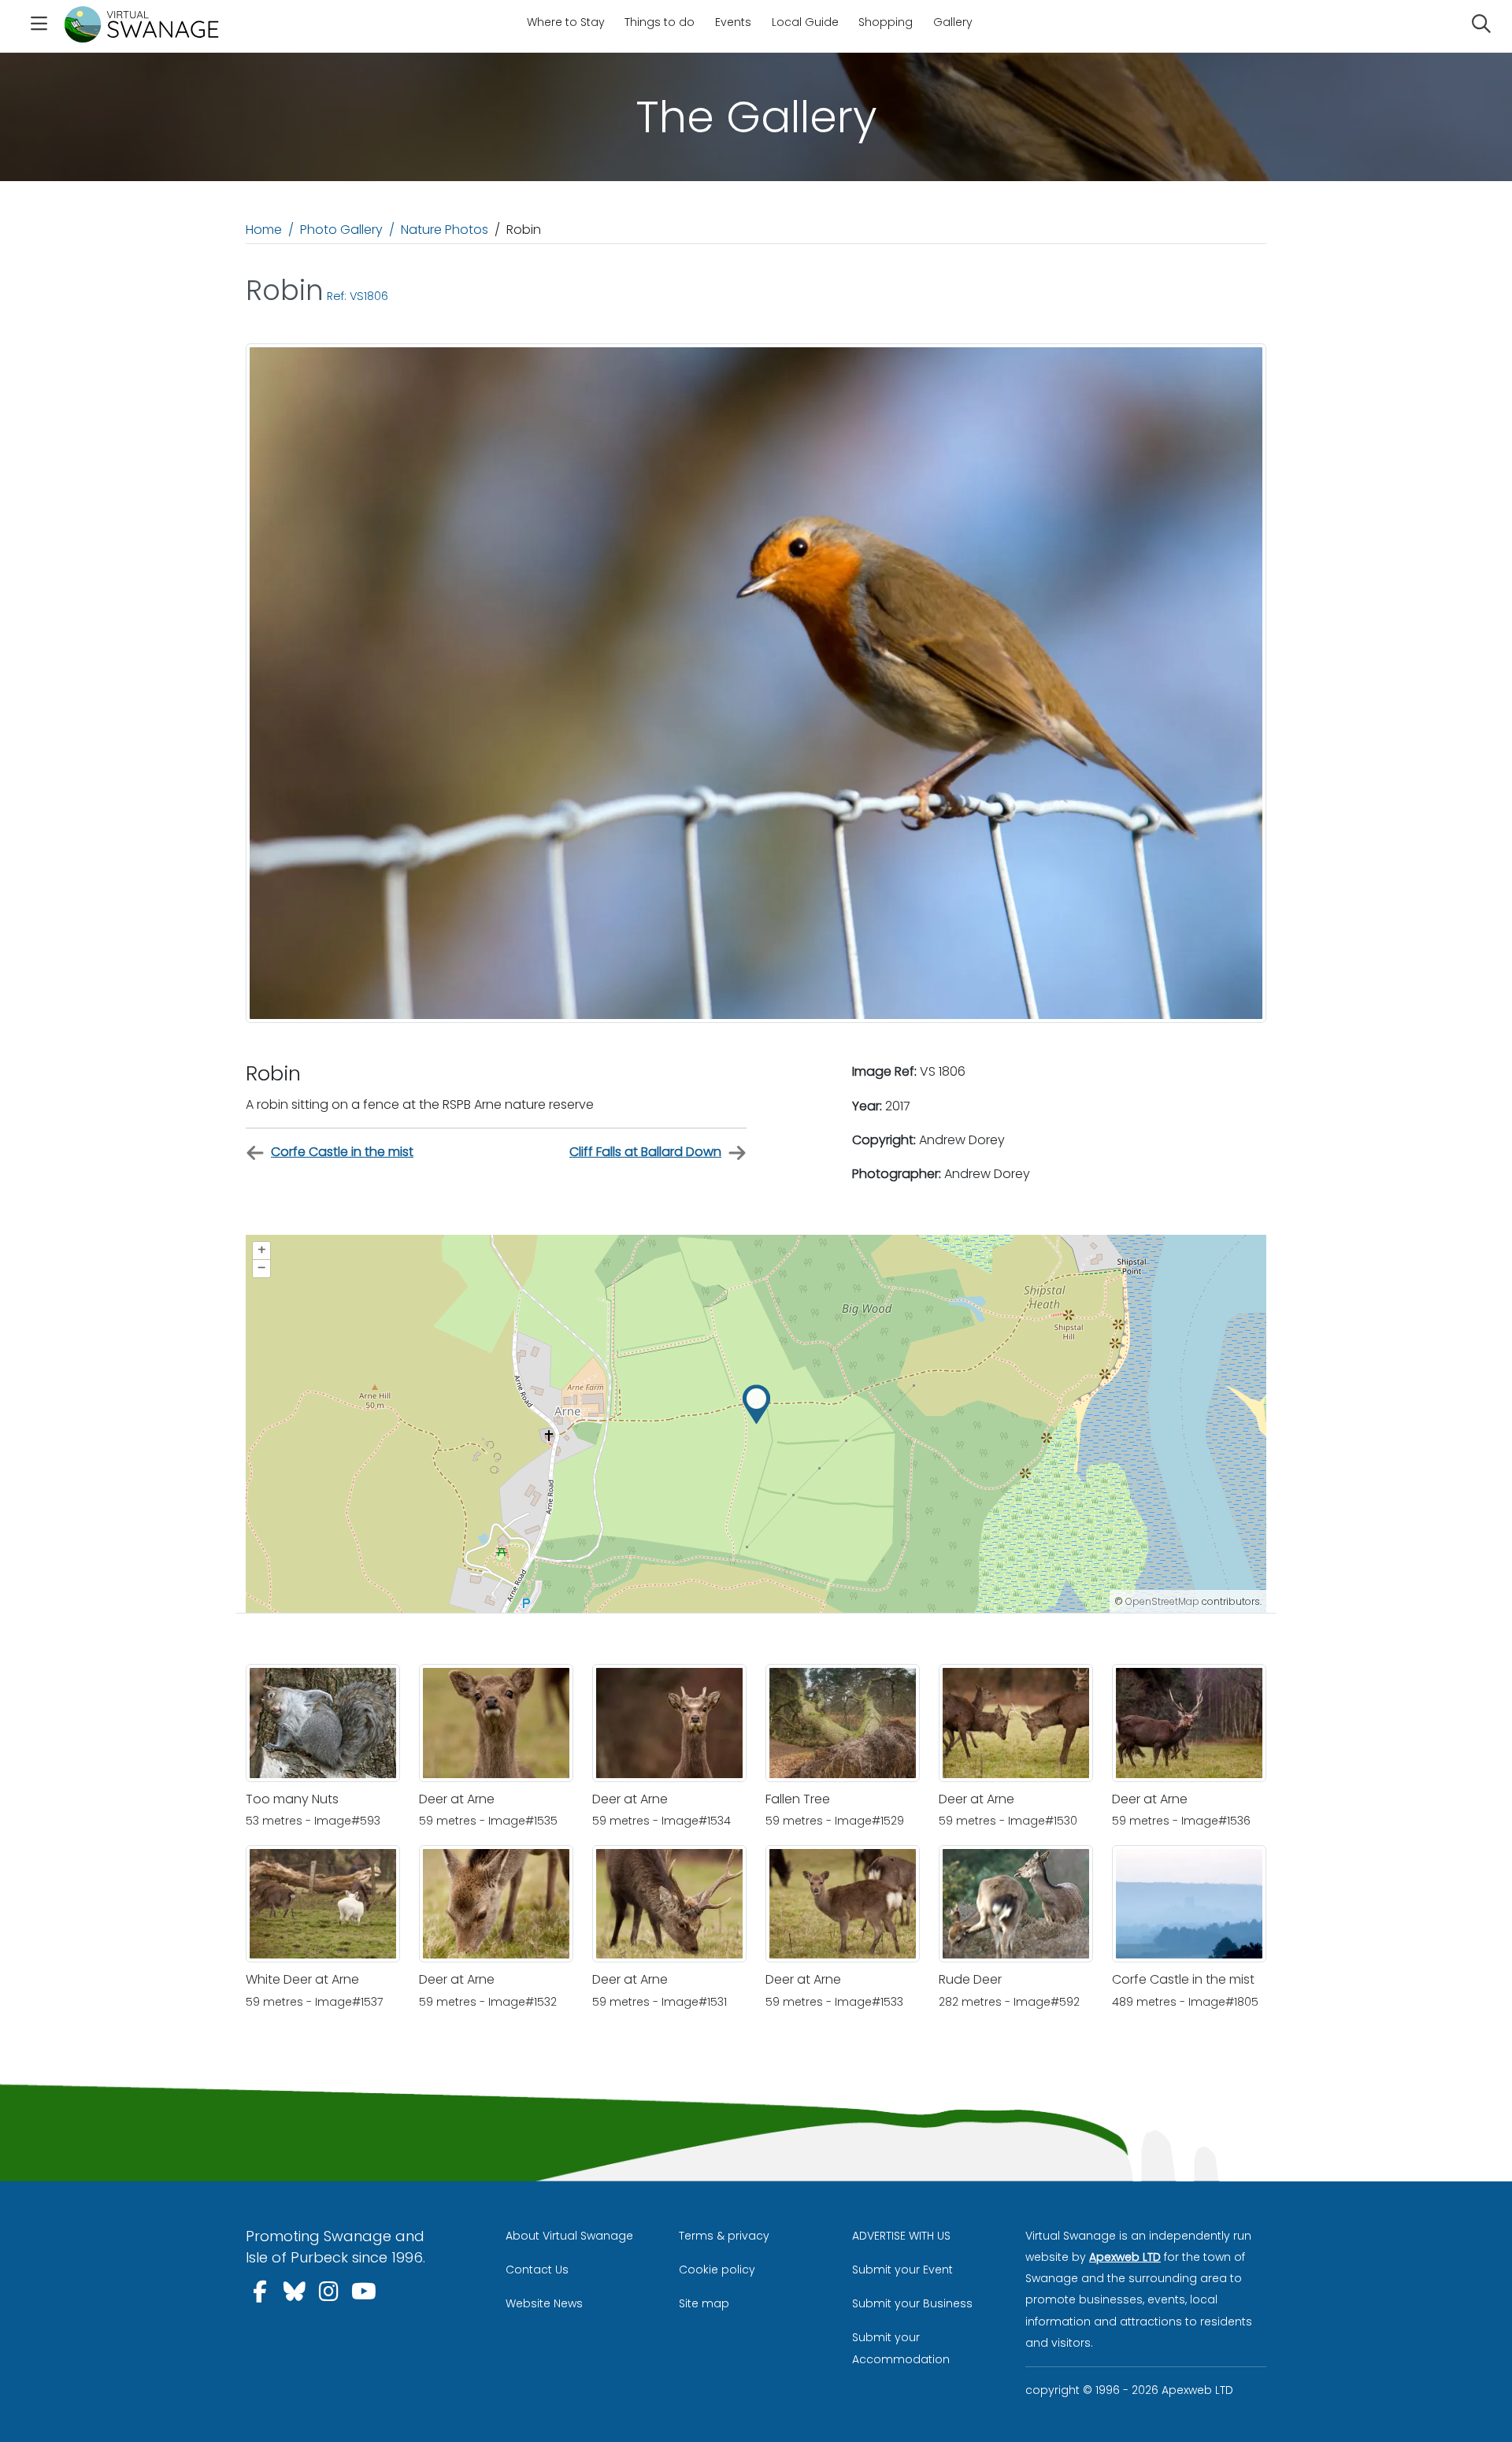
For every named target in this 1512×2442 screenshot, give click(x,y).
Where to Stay (566, 22)
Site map (704, 2303)
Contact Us (537, 2270)
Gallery (953, 22)
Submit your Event (902, 2270)
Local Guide (805, 22)
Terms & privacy (724, 2236)
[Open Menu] (39, 26)
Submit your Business (912, 2303)
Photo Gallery (341, 230)
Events (733, 22)
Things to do (660, 22)
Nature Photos (445, 230)
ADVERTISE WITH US (901, 2236)
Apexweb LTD (1125, 2257)
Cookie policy (717, 2270)
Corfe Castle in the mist (342, 1152)
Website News (544, 2303)
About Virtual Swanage (569, 2236)
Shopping (886, 22)
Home (264, 230)
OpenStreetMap (1162, 1601)
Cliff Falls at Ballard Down (645, 1152)
